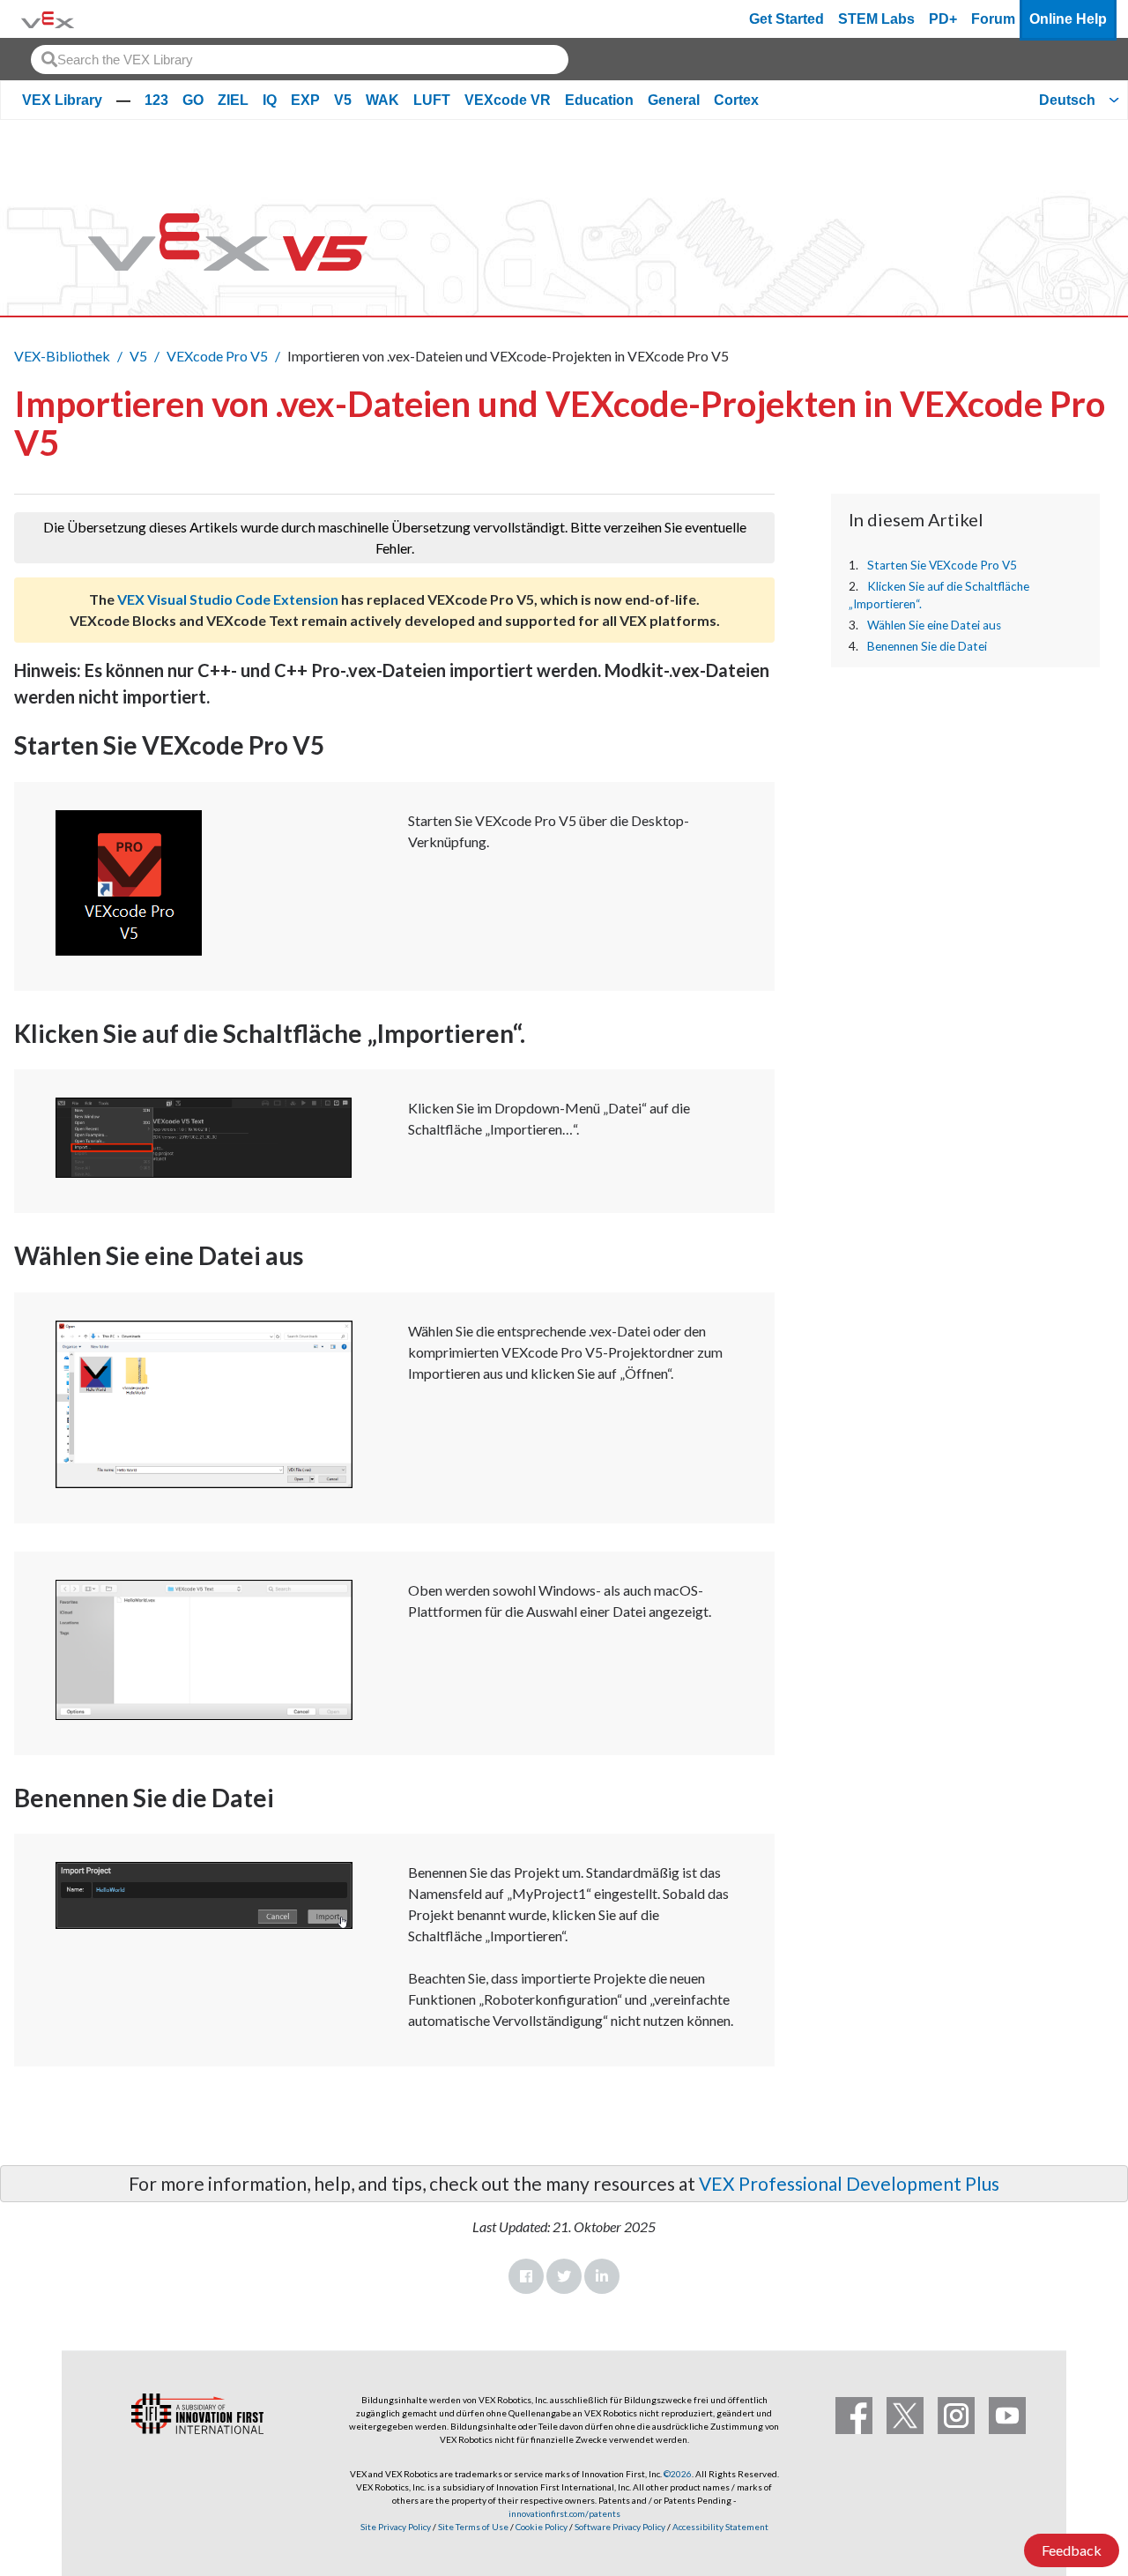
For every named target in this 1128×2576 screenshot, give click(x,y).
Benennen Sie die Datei (927, 646)
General (674, 100)
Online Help (1068, 19)
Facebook (526, 2276)
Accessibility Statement (720, 2527)
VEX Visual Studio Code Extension (228, 599)
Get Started (787, 19)
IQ (270, 100)
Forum (993, 19)
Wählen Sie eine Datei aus (934, 625)
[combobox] (300, 60)
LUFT (432, 100)
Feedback (1072, 2550)
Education (599, 100)
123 (156, 100)
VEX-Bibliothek (62, 356)
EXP (305, 100)
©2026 (678, 2474)
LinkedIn (602, 2276)
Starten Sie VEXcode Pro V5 (942, 565)
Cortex (736, 100)
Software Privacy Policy (620, 2527)
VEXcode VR (508, 100)
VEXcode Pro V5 (217, 356)
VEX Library (62, 100)
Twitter (564, 2276)
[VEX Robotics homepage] (48, 19)
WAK (382, 100)
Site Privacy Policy (396, 2527)
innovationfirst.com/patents (564, 2513)
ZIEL (233, 100)
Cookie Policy (542, 2527)
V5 (343, 100)
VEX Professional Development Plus (849, 2183)
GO (193, 100)
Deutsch (1067, 100)
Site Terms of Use (472, 2527)
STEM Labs (876, 19)
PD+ (943, 19)
